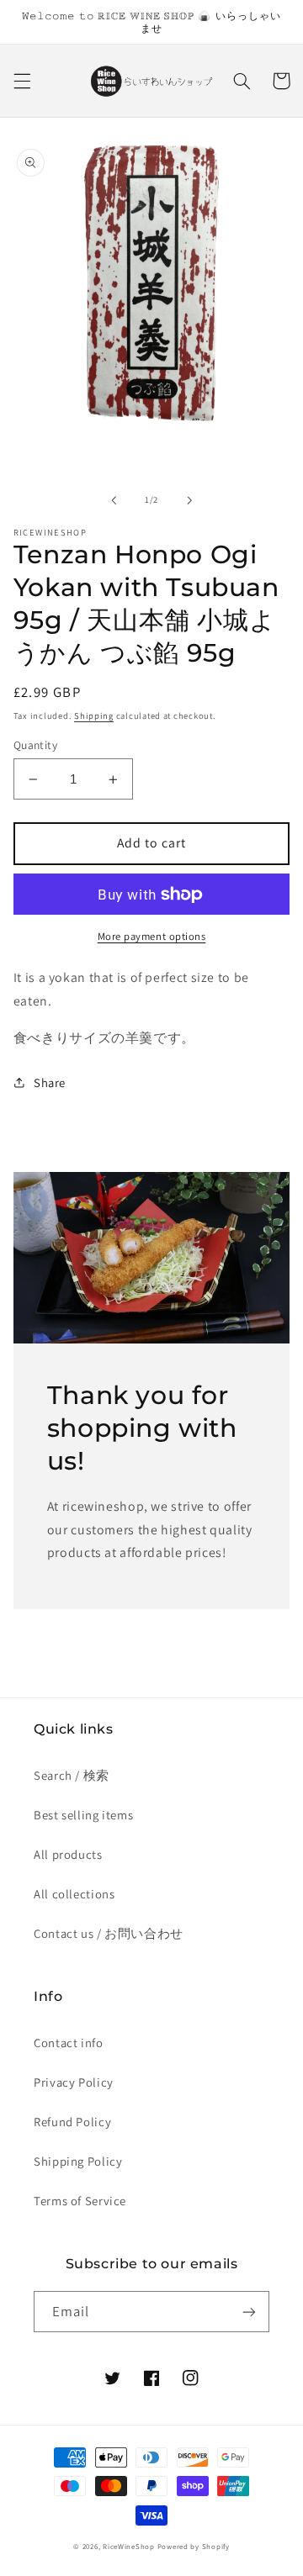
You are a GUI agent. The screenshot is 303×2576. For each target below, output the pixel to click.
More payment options (152, 936)
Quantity (35, 745)
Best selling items (83, 1815)
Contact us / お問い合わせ (109, 1933)
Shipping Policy (78, 2161)
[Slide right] (189, 500)
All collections (74, 1894)
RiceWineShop (129, 2547)
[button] (22, 81)
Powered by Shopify (194, 2547)
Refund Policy (72, 2122)
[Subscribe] (249, 2312)
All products (68, 1854)
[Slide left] (114, 500)
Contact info (69, 2043)
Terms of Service (80, 2201)
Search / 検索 (72, 1775)
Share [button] (50, 1082)
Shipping (94, 715)
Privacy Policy (74, 2082)
